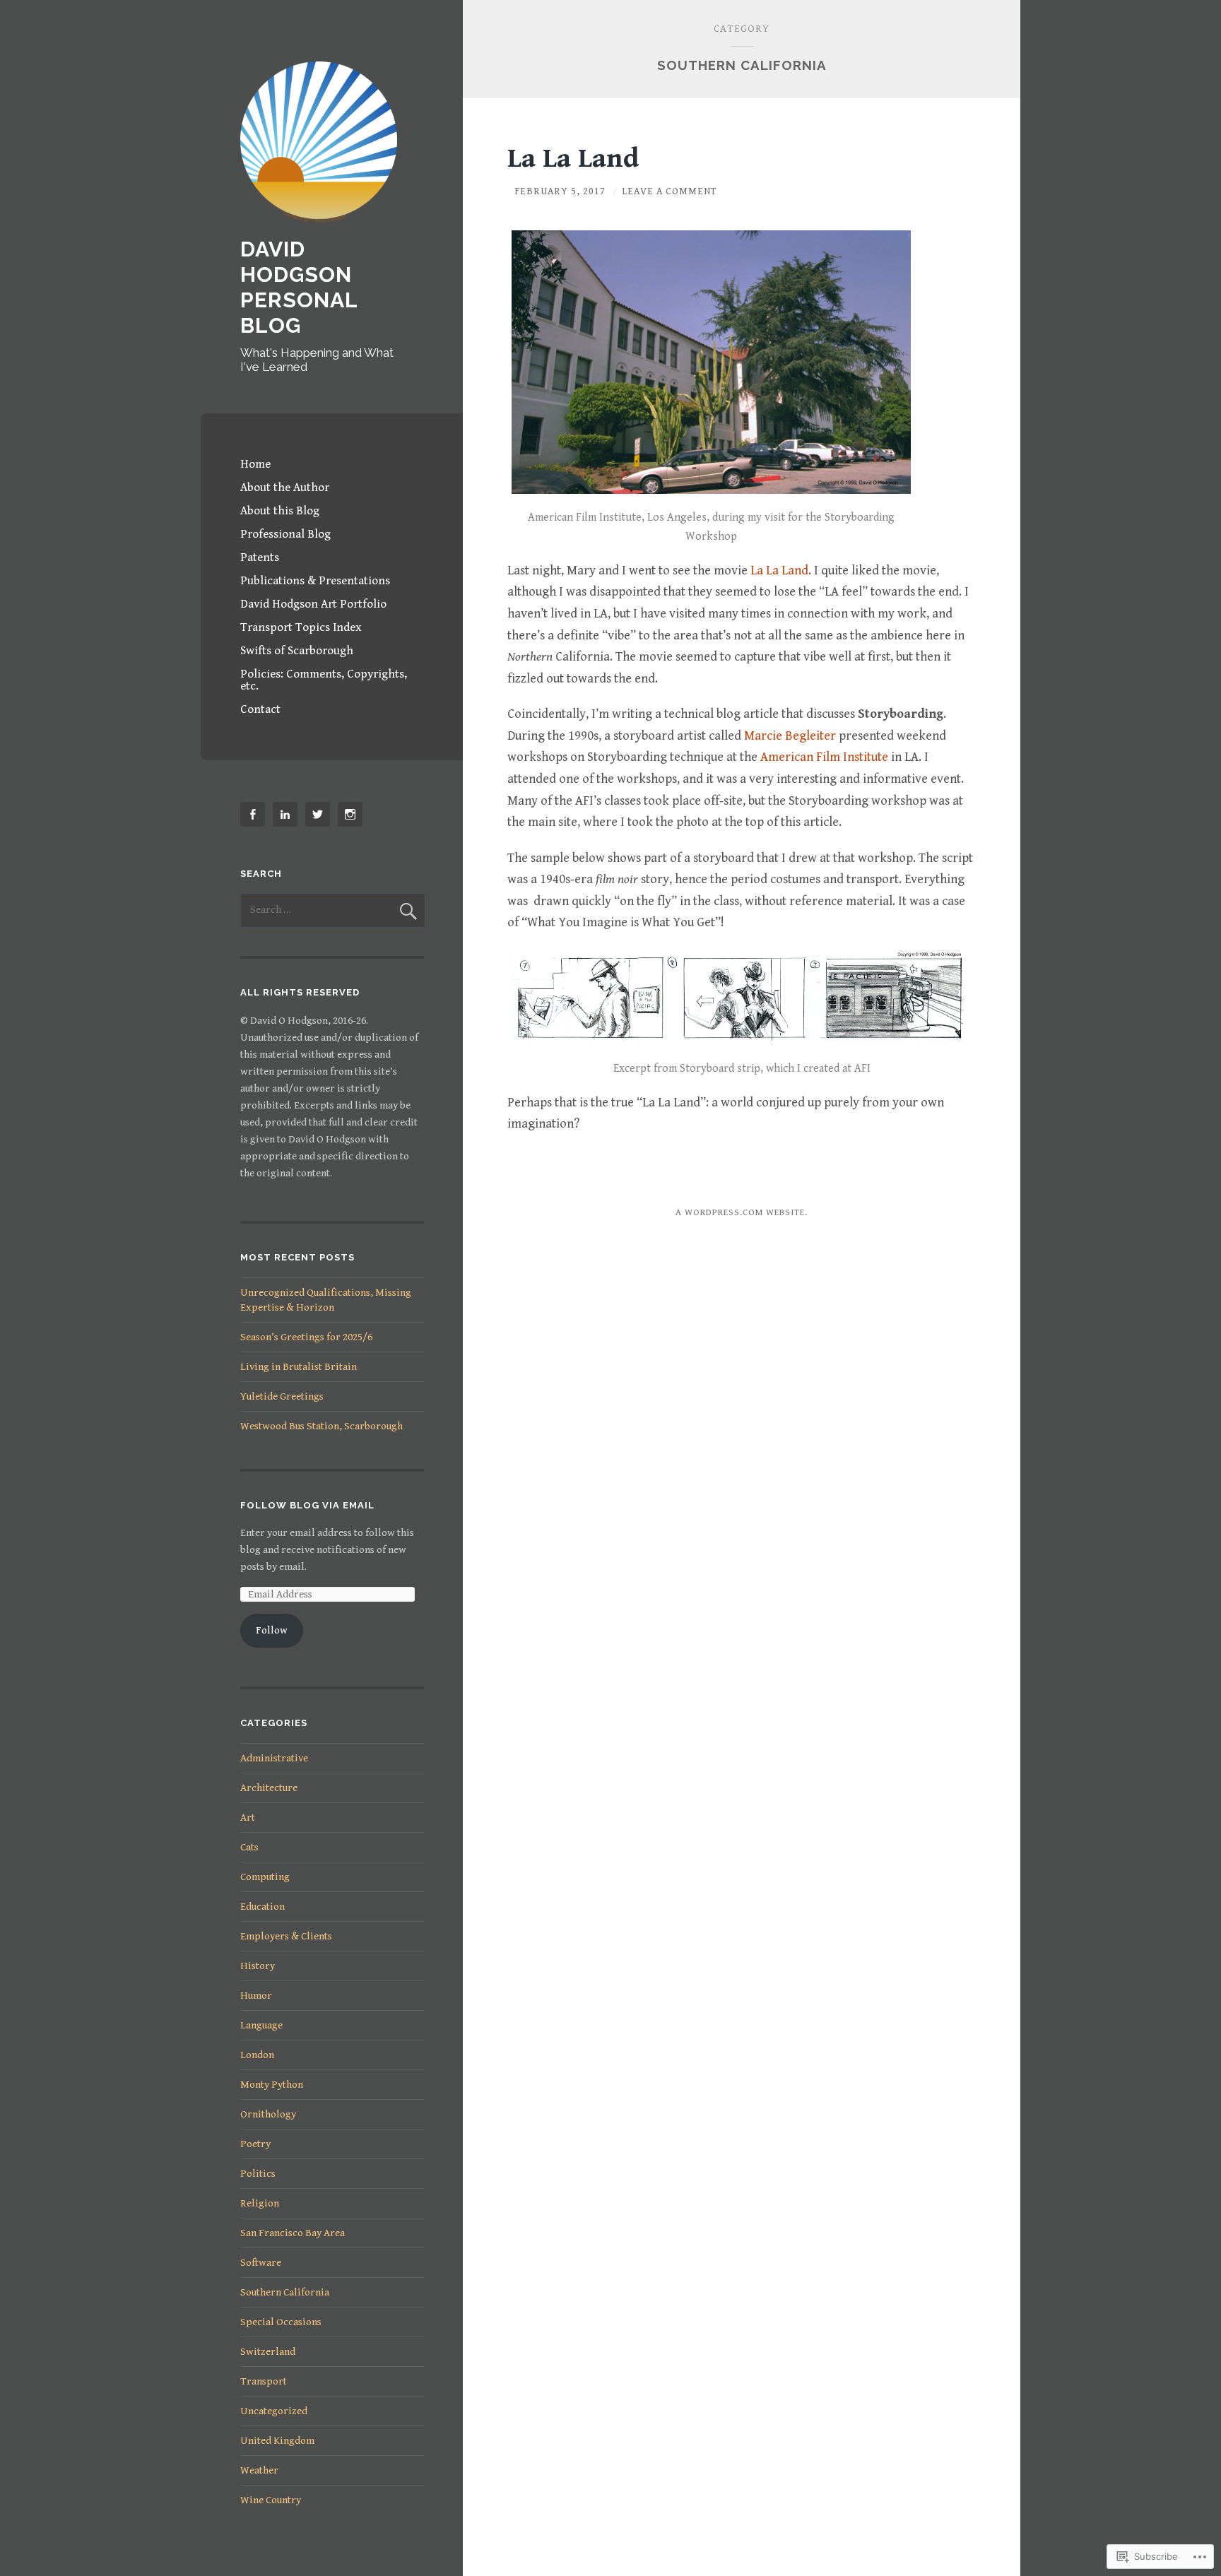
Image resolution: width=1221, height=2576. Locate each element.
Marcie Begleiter (790, 736)
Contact (260, 709)
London (257, 2055)
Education (263, 1907)
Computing (265, 1877)
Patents (260, 557)
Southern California (285, 2292)
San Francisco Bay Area (293, 2233)
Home (255, 464)
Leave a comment (669, 191)
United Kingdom (277, 2441)
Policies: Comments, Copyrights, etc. (324, 680)
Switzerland (268, 2352)
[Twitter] (320, 814)
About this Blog (280, 511)
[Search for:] (333, 910)
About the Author (285, 488)
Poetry (255, 2144)
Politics (258, 2174)
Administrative (274, 1758)
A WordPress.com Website (740, 1213)
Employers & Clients (286, 1936)
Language (261, 2025)
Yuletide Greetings (282, 1396)
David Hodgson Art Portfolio (313, 604)
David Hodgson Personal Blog (299, 287)
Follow (272, 1630)
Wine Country (271, 2500)
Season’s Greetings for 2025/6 (306, 1337)
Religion (260, 2203)
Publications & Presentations (315, 581)
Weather (259, 2470)
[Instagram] (353, 814)
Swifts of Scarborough (297, 651)
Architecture (269, 1788)
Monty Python (272, 2085)
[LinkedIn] (288, 814)
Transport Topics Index (301, 627)
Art (248, 1818)
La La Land (573, 159)
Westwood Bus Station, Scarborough (322, 1426)
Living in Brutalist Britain (299, 1367)
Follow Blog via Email (307, 1505)
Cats (249, 1847)
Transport (264, 2381)
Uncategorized (274, 2411)
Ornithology (268, 2114)
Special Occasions (281, 2322)
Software (261, 2263)
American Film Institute (824, 757)
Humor (256, 1996)
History (258, 1966)
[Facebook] (255, 814)
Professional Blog (285, 534)
